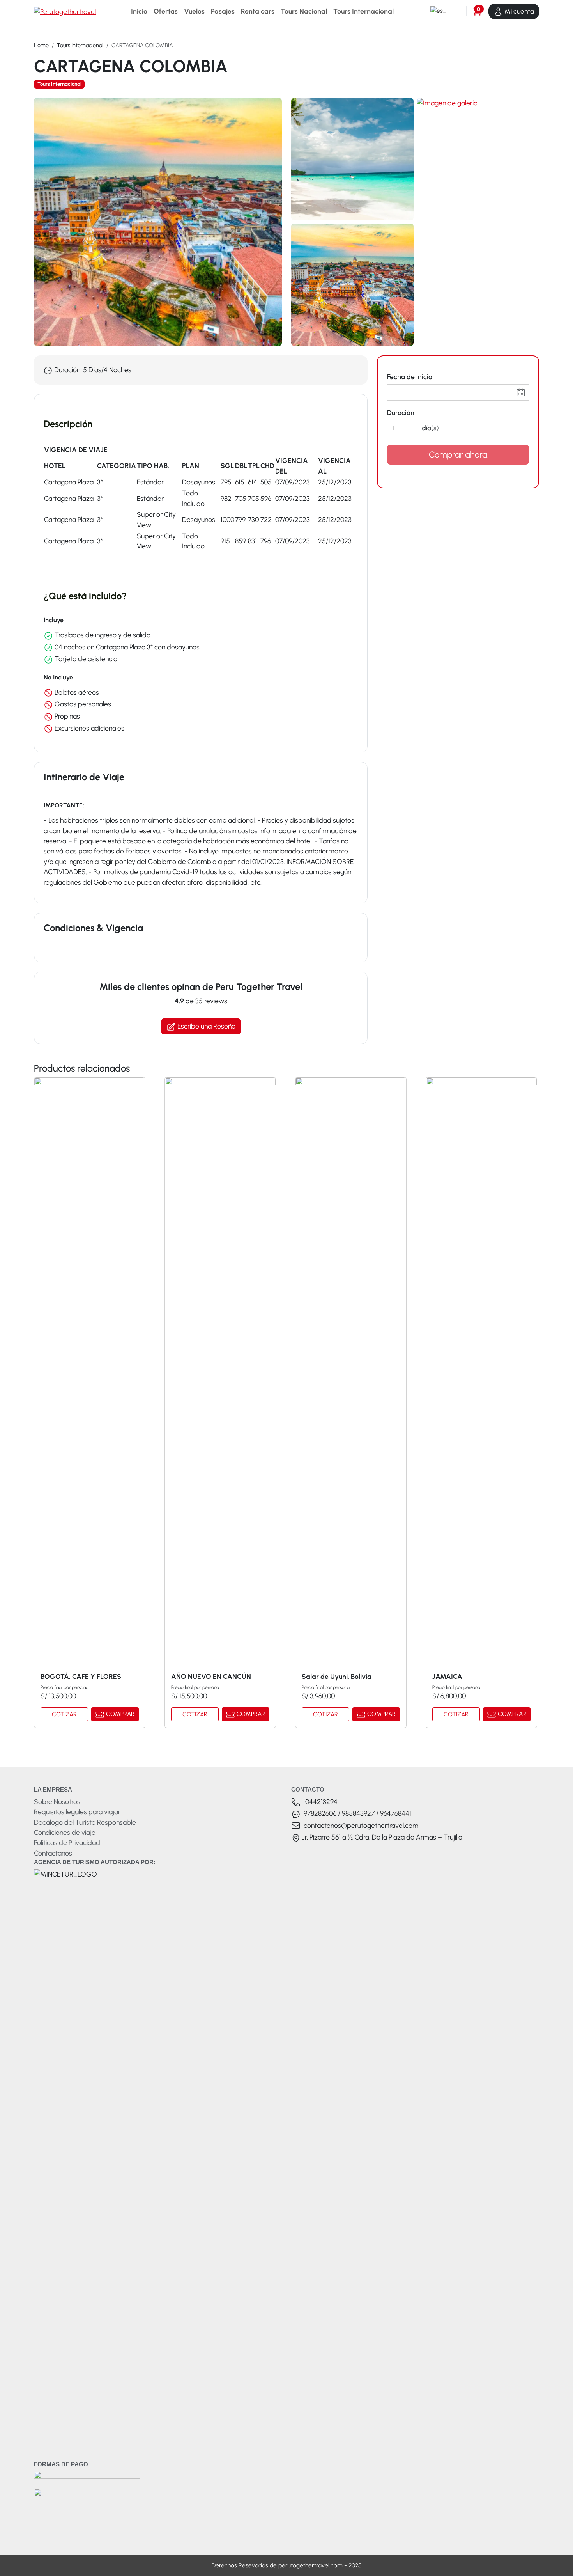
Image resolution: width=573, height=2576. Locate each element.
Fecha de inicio (410, 377)
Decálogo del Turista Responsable (85, 1822)
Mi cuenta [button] (518, 11)
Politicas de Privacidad (67, 1842)
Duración (401, 412)
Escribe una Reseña (206, 1026)
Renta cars (258, 11)
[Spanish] (437, 11)
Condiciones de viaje (65, 1832)
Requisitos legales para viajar (77, 1812)
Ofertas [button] (166, 11)
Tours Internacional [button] (363, 11)
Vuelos (194, 11)
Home (41, 45)
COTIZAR (64, 1714)
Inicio (139, 11)
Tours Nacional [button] (304, 11)
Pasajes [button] (223, 11)
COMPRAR (119, 1714)
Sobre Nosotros (57, 1802)
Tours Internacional (80, 45)
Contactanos (53, 1853)
